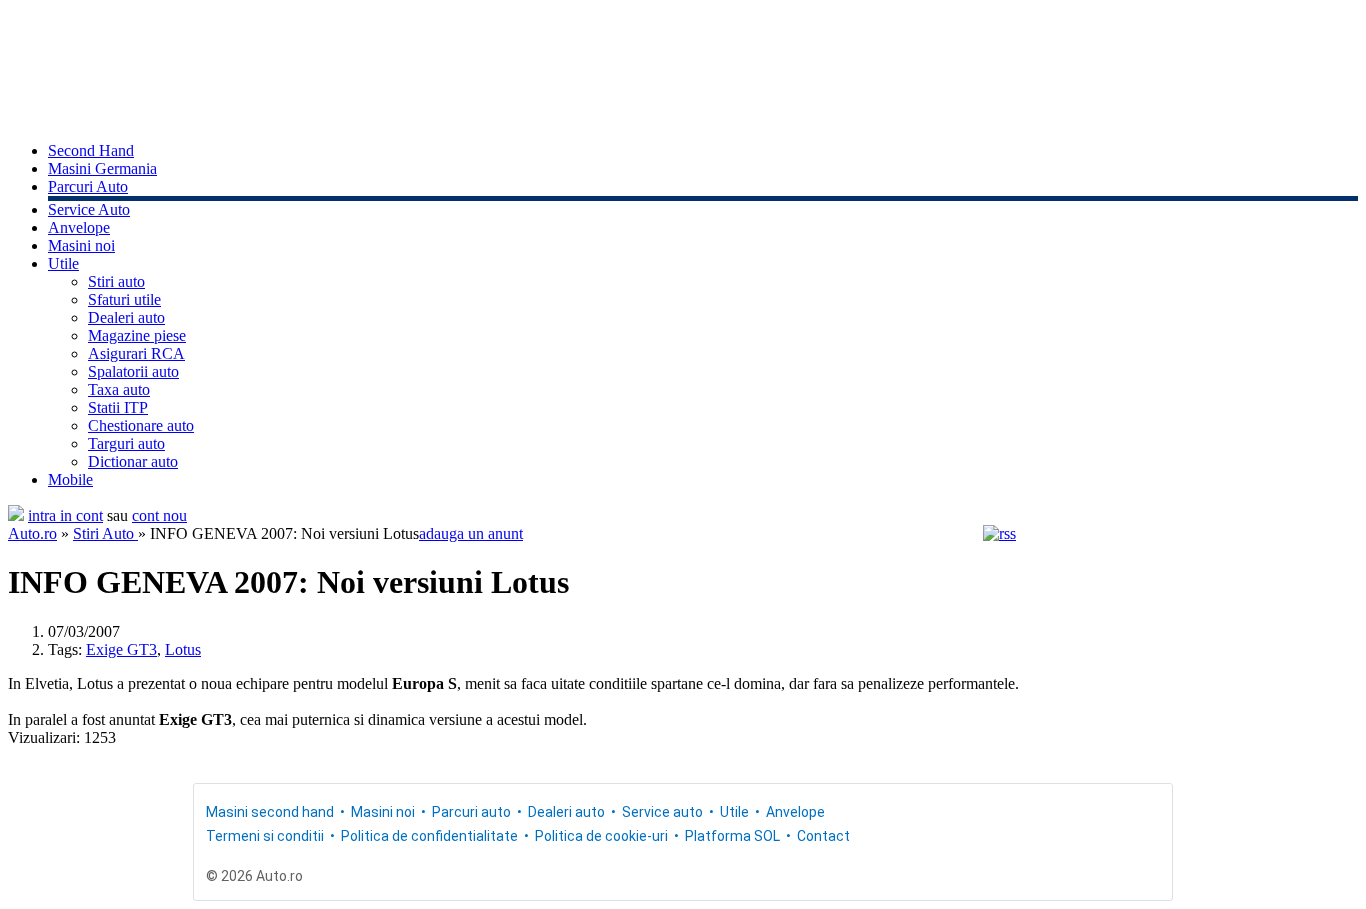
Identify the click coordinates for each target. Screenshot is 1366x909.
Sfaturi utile (124, 299)
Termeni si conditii (265, 836)
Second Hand (91, 150)
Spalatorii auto (133, 371)
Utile (63, 263)
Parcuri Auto (88, 186)
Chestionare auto (141, 425)
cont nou (159, 515)
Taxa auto (119, 389)
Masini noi (81, 245)
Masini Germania (102, 168)
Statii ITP (118, 407)
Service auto (662, 812)
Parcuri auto (471, 812)
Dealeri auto (126, 317)
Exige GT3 (121, 649)
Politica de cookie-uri (601, 836)
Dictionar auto (133, 461)
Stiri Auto (105, 533)
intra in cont (65, 515)
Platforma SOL (732, 836)
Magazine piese (137, 335)
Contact (823, 836)
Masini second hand (270, 812)
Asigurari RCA (136, 353)
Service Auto (89, 209)
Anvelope (79, 227)
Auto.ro (32, 533)
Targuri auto (126, 443)
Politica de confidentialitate (429, 836)
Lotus (183, 649)
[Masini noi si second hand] (16, 515)
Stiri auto (116, 281)
